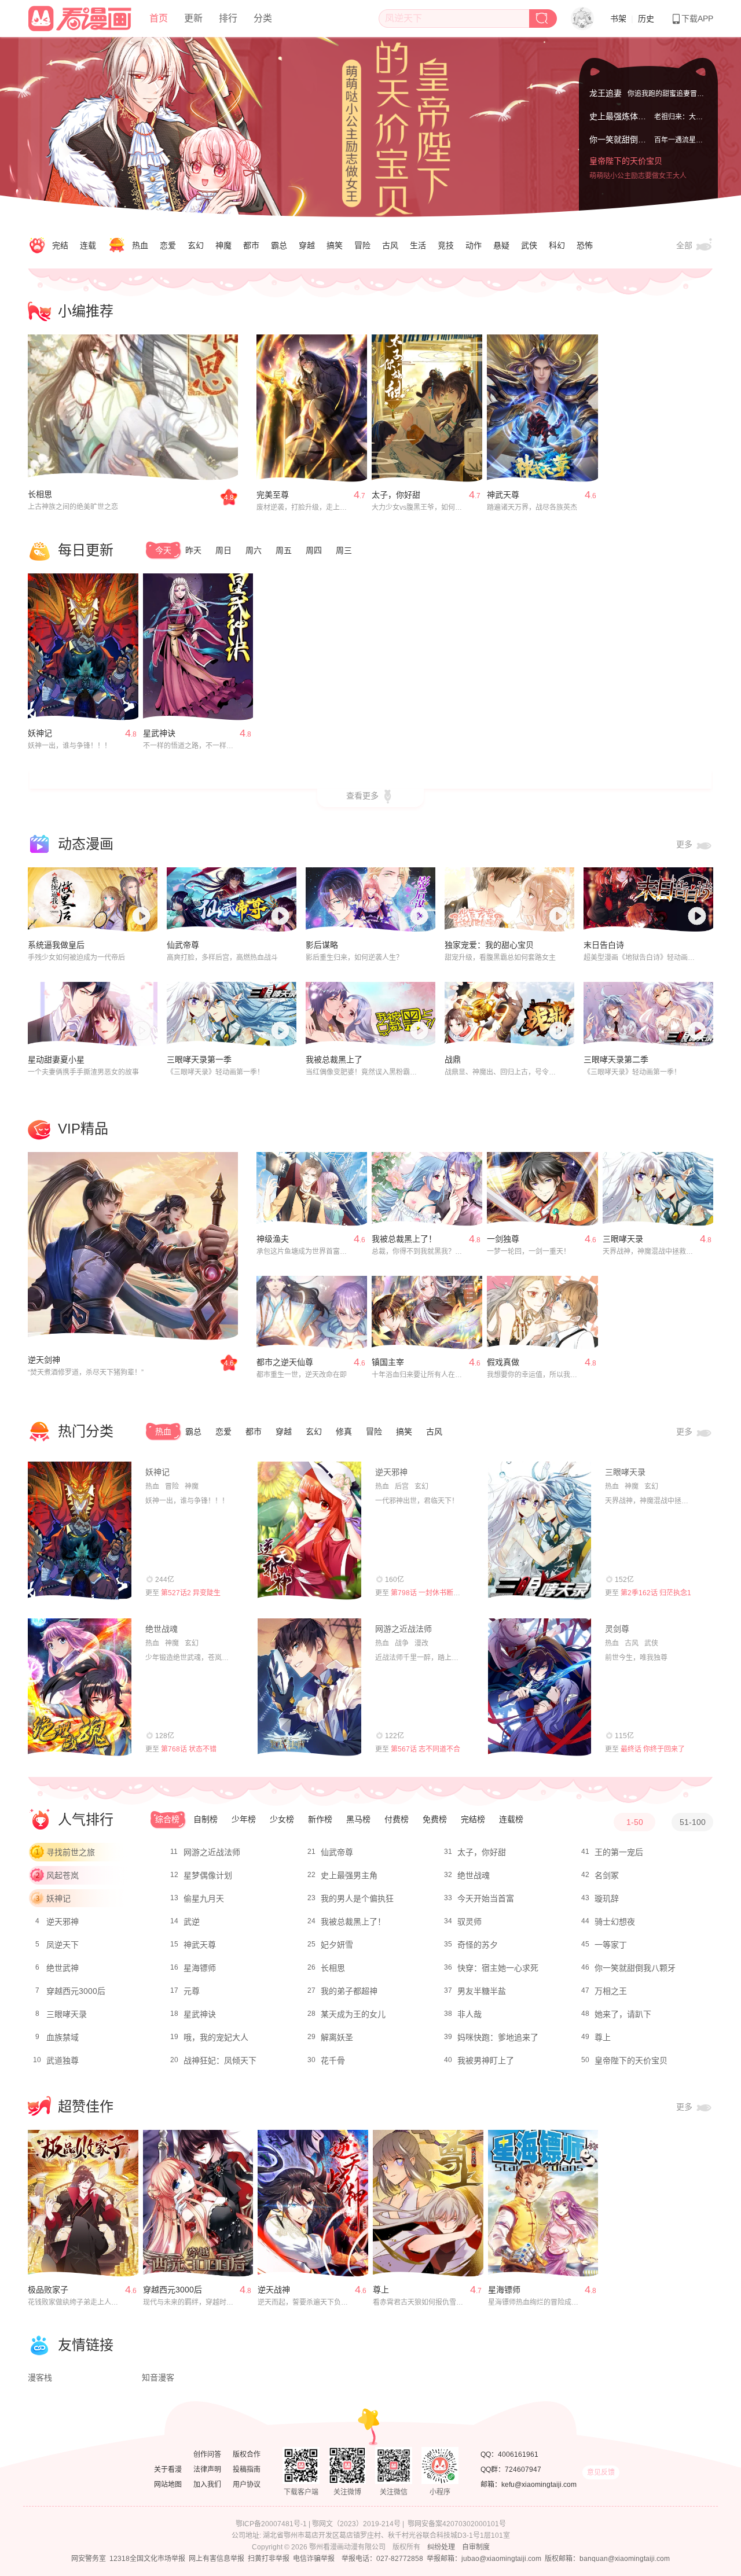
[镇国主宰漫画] (427, 1313)
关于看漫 (168, 2470)
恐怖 (585, 245)
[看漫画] (80, 17)
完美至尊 (273, 495)
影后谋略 (322, 945)
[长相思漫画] (133, 408)
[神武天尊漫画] (542, 408)
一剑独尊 (503, 1239)
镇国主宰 (388, 1362)
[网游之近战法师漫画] (309, 1687)
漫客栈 (40, 2378)
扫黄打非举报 (269, 2559)
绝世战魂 (162, 1629)
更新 (193, 18)
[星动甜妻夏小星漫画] (93, 1014)
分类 (263, 18)
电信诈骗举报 (314, 2559)
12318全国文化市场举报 (147, 2559)
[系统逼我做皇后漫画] (93, 900)
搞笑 (335, 245)
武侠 (529, 245)
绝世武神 (63, 1968)
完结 (60, 245)
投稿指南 (247, 2470)
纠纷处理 (441, 2547)
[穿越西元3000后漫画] (198, 2203)
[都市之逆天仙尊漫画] (312, 1313)
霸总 (279, 245)
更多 (685, 844)
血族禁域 (63, 2037)
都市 (251, 245)
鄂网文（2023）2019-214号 (356, 2524)
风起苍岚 (63, 1875)
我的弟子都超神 (349, 1991)
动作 (474, 245)
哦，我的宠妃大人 (216, 2037)
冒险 (362, 245)
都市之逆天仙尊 (285, 1362)
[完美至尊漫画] (312, 408)
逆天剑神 (44, 1360)
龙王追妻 (606, 93)
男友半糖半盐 (482, 1991)
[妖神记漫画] (83, 647)
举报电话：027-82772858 (382, 2559)
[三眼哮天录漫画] (658, 1189)
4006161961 (518, 2454)
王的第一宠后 (619, 1852)
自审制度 (476, 2547)
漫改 (421, 1643)
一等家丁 (611, 1945)
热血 (140, 245)
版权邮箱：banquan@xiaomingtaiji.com (607, 2559)
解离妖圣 (337, 2037)
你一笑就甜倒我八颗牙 (630, 139)
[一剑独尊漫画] (542, 1189)
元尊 (192, 1991)
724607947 (523, 2470)
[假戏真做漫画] (542, 1313)
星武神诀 (159, 733)
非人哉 (469, 2014)
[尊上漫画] (428, 2203)
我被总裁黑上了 (334, 1059)
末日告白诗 (604, 945)
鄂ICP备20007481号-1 (271, 2524)
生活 (418, 245)
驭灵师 (469, 1922)
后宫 (402, 1486)
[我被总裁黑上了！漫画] (427, 1189)
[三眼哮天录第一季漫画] (232, 1014)
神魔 (223, 245)
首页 (159, 18)
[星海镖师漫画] (543, 2203)
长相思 (40, 494)
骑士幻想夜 (615, 1922)
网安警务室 (89, 2559)
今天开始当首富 (486, 1898)
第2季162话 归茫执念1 (656, 1593)
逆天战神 (274, 2290)
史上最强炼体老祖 (622, 116)
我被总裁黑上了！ (404, 1239)
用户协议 (247, 2485)
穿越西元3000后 (76, 1991)
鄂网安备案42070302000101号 (457, 2524)
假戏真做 (503, 1362)
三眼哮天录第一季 (199, 1059)
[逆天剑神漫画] (133, 1246)
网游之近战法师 (403, 1629)
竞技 (446, 245)
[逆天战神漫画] (313, 2203)
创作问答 (207, 2454)
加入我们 (207, 2485)
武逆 (192, 1922)
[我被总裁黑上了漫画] (370, 1014)
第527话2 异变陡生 (191, 1593)
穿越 (307, 245)
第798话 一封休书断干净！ (432, 1593)
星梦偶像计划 (208, 1875)
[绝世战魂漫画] (80, 1687)
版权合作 (247, 2454)
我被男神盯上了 (486, 2060)
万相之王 (611, 1991)
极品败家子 (48, 2290)
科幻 (557, 245)
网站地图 (168, 2485)
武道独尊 (63, 2060)
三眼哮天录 (623, 1239)
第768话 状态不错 (189, 1749)
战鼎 (453, 1059)
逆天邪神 (391, 1472)
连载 (88, 245)
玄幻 (196, 245)
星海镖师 (200, 1968)
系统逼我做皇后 (56, 945)
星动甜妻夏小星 (56, 1059)
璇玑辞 (607, 1898)
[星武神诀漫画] (198, 647)
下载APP (697, 19)
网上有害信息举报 (217, 2559)
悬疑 (501, 245)
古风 (390, 245)
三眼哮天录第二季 (616, 1059)
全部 (685, 245)
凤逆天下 (63, 1945)
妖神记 (40, 733)
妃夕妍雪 (337, 1945)
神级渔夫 (273, 1239)
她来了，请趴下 (623, 2014)
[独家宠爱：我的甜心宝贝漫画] (509, 900)
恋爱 (168, 245)
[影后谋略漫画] (370, 900)
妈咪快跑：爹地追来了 (498, 2037)
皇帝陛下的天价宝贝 (626, 161)
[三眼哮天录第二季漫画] (648, 1014)
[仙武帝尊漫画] (232, 900)
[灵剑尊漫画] (540, 1687)
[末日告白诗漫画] (648, 900)
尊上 (603, 2037)
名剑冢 (607, 1875)
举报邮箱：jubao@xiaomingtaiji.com (484, 2559)
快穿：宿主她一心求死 (498, 1968)
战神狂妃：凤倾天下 (220, 2060)
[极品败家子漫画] (83, 2203)
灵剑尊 (617, 1629)
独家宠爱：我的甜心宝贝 (489, 945)
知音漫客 (158, 2378)
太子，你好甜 (396, 495)
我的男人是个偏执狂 (357, 1898)
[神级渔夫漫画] (312, 1189)
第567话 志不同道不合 (425, 1749)
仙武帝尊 (183, 945)
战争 (402, 1643)
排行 (228, 18)
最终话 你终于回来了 (653, 1749)
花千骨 (333, 2060)
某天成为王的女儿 (353, 2014)
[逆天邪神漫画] (309, 1530)
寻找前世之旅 (71, 1852)
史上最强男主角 (349, 1875)
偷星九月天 (204, 1898)
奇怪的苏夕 (478, 1945)
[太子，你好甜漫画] (427, 408)
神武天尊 (503, 495)
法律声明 (207, 2470)
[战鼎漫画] (509, 1014)
